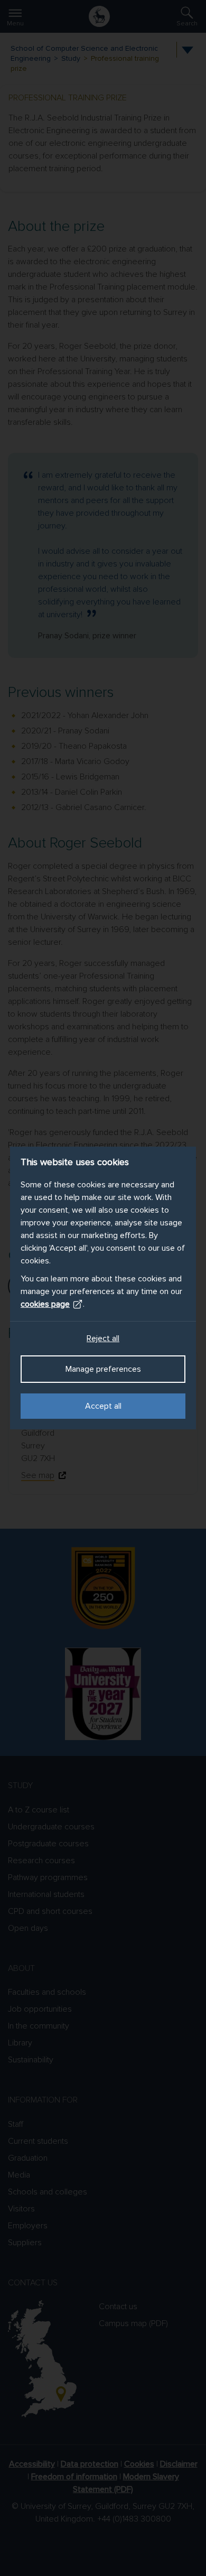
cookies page (45, 1304)
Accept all (103, 1406)
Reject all (103, 1338)
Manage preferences (103, 1369)
